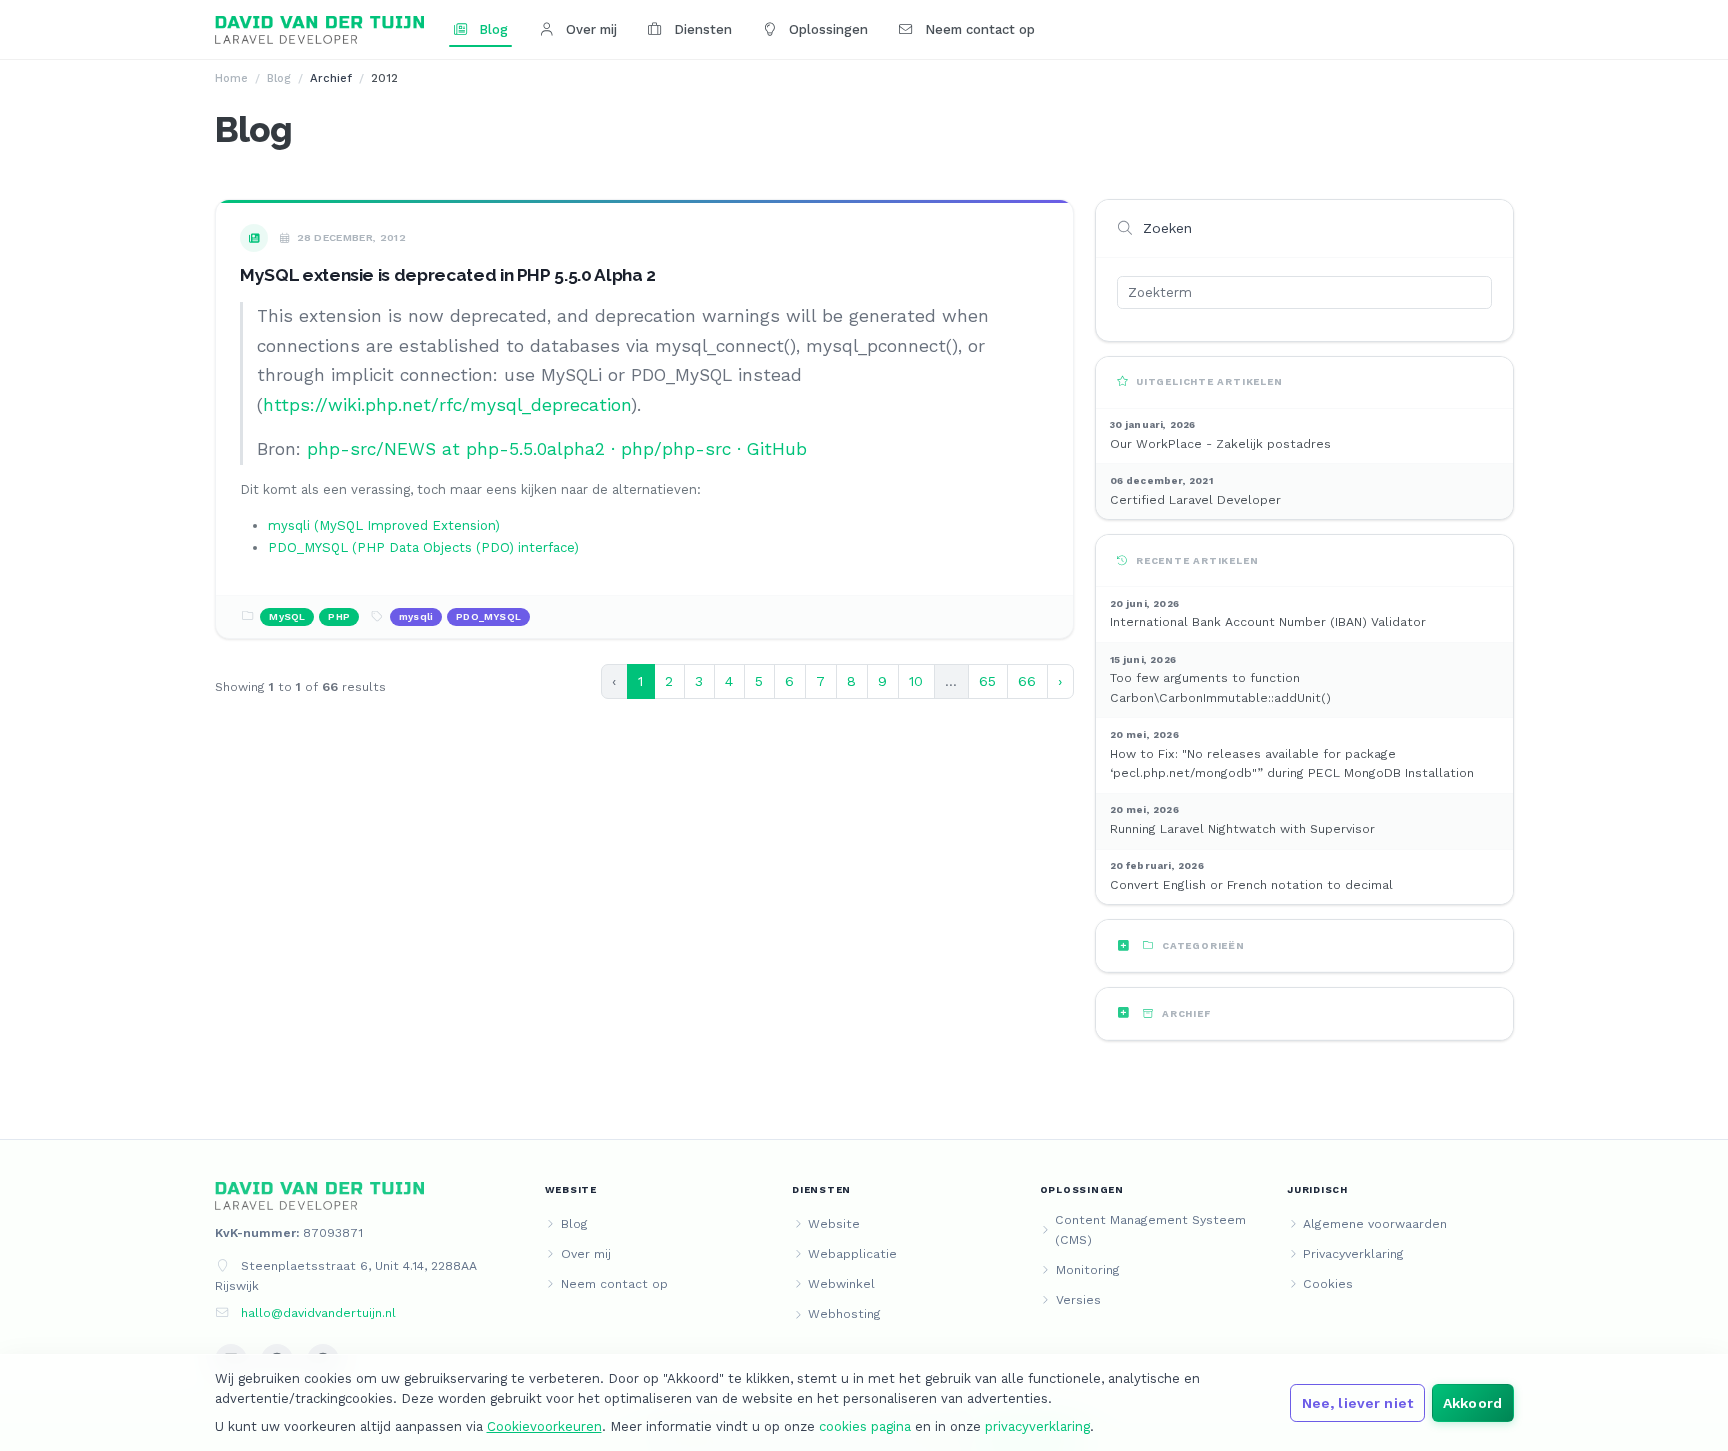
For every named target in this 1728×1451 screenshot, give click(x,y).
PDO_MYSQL (488, 616)
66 (1027, 681)
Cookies (1328, 1284)
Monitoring (1088, 1270)
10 (916, 681)
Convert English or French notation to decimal (1251, 885)
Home (231, 78)
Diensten (701, 29)
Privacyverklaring (1353, 1254)
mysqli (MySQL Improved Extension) (384, 525)
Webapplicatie (852, 1254)
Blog (491, 29)
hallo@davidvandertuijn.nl (318, 1313)
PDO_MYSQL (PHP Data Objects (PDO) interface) (423, 547)
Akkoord (1472, 1403)
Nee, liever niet (1357, 1403)
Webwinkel (841, 1284)
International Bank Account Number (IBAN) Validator (1268, 622)
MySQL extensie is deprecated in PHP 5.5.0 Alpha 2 (448, 275)
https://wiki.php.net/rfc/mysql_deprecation (447, 405)
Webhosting (844, 1314)
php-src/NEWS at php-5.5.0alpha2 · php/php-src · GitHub (557, 449)
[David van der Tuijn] (320, 30)
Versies (1078, 1300)
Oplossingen (826, 29)
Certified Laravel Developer (1195, 500)
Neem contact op (978, 29)
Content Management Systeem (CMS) (1150, 1230)
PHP (339, 616)
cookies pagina (865, 1426)
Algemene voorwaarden (1375, 1224)
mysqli (416, 616)
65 (987, 681)
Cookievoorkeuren (544, 1426)
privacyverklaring (1037, 1426)
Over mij (589, 29)
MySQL (287, 616)
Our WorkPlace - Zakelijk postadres (1220, 444)
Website (834, 1224)
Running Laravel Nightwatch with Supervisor (1242, 829)
